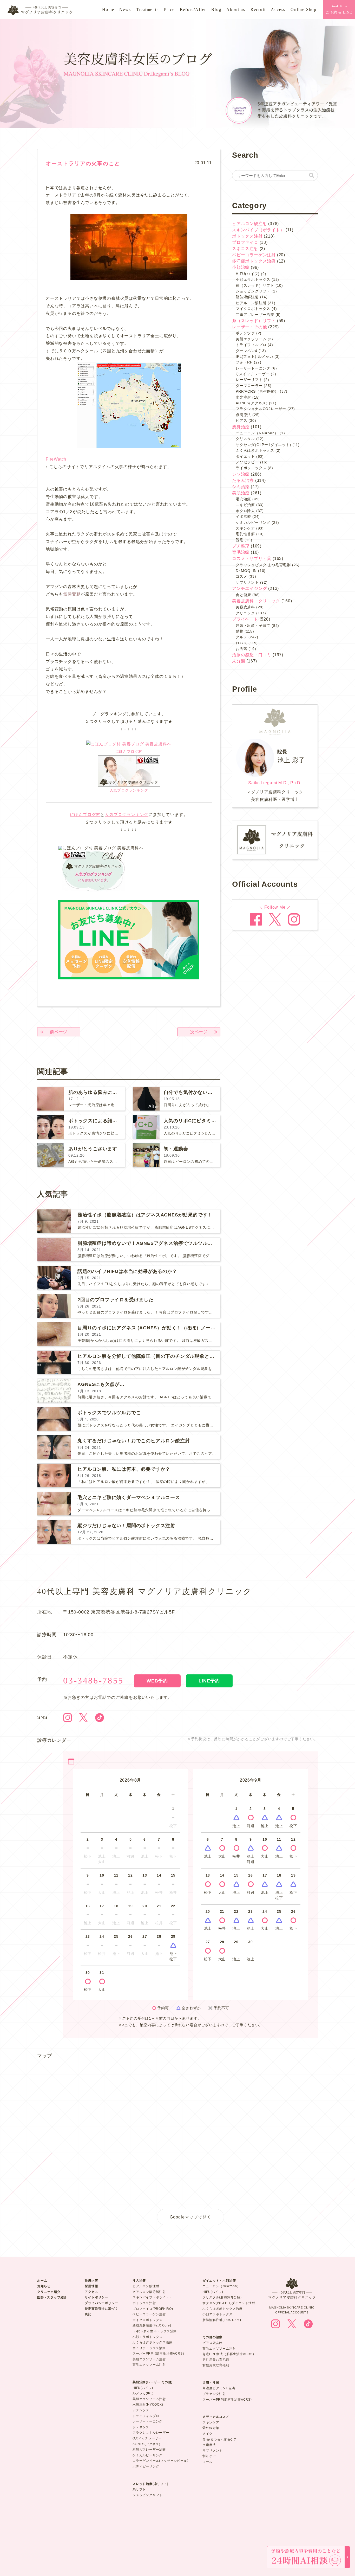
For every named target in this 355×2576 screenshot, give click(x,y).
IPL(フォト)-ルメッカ (254, 356)
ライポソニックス (251, 468)
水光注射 (243, 397)
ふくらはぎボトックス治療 (153, 2342)
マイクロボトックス (253, 309)
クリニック (245, 613)
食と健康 (243, 595)
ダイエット (245, 456)
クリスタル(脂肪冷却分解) (222, 2297)
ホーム (42, 2281)
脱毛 (240, 540)
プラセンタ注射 (214, 2394)
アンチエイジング (249, 588)
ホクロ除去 (245, 511)
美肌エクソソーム (251, 339)
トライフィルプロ (251, 345)
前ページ (59, 1032)
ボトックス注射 (247, 236)
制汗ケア (209, 2456)
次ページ (199, 1032)
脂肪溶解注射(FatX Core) (152, 2325)
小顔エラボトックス (253, 279)
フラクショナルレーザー (151, 2433)
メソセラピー (247, 462)
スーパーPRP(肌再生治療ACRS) (227, 2400)
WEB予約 (157, 1681)
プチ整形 (241, 546)
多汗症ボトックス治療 (254, 261)
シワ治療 (241, 474)
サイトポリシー (96, 2297)
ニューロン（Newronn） (221, 2286)
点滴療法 (243, 415)
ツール (207, 2462)
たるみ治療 (243, 480)
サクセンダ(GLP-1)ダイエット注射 (229, 2303)
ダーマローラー (249, 386)
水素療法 (209, 2445)
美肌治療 (241, 493)
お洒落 (241, 649)
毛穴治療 (243, 499)
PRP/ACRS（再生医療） (257, 391)
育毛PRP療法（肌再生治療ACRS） (229, 2354)
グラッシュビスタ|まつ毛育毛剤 (263, 565)
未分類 (239, 661)
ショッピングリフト (253, 291)
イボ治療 (243, 517)
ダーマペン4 (246, 351)
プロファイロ (245, 242)
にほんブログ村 (129, 751)
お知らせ (44, 2286)
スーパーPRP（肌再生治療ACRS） (159, 2354)
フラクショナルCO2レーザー (261, 409)
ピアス (241, 420)
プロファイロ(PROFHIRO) (153, 2309)
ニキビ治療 (245, 505)
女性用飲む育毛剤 (216, 2365)
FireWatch (56, 459)
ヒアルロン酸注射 (249, 224)
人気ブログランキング (129, 790)
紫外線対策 (211, 2428)
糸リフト (139, 2489)
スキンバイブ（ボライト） (258, 230)
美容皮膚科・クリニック (256, 601)
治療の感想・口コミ (252, 655)
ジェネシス (141, 2427)
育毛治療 (241, 552)
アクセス (91, 2292)
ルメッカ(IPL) (143, 2393)
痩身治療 (241, 427)
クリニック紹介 (49, 2292)
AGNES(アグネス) (252, 403)
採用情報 (91, 2286)
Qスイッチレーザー (253, 374)
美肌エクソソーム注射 (149, 2359)
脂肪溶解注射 (247, 297)
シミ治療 (241, 487)
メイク (207, 2434)
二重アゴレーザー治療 (255, 315)
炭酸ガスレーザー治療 (149, 2450)
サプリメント (247, 582)
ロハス (241, 643)
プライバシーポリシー (101, 2303)
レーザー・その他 (249, 327)
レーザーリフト (249, 380)
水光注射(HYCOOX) (148, 2405)
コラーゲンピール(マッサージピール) (160, 2461)
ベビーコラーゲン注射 (254, 255)
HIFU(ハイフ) (248, 274)
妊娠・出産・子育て (253, 626)
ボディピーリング (146, 2466)
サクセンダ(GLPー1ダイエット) (264, 445)
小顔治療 (241, 267)
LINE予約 (209, 1681)
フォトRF (244, 362)
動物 (240, 631)
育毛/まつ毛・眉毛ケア (220, 2439)
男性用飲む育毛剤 (216, 2360)
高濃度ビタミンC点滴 (219, 2388)
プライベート (245, 619)
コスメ (241, 576)
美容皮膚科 (245, 607)
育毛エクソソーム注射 (149, 2365)
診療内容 (91, 2281)
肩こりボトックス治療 (149, 2348)
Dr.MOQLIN (246, 571)
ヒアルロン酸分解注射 (149, 2292)
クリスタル (245, 439)
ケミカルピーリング (253, 522)
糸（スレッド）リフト (255, 285)
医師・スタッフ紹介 (52, 2297)
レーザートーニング (253, 368)
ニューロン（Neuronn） (257, 433)
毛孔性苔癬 (245, 534)
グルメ (241, 637)
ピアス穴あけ (212, 2343)
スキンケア (245, 528)
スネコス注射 (245, 249)
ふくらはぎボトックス (255, 450)
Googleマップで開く (190, 2217)
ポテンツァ (245, 333)
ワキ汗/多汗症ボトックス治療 (155, 2331)
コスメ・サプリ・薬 (252, 559)
